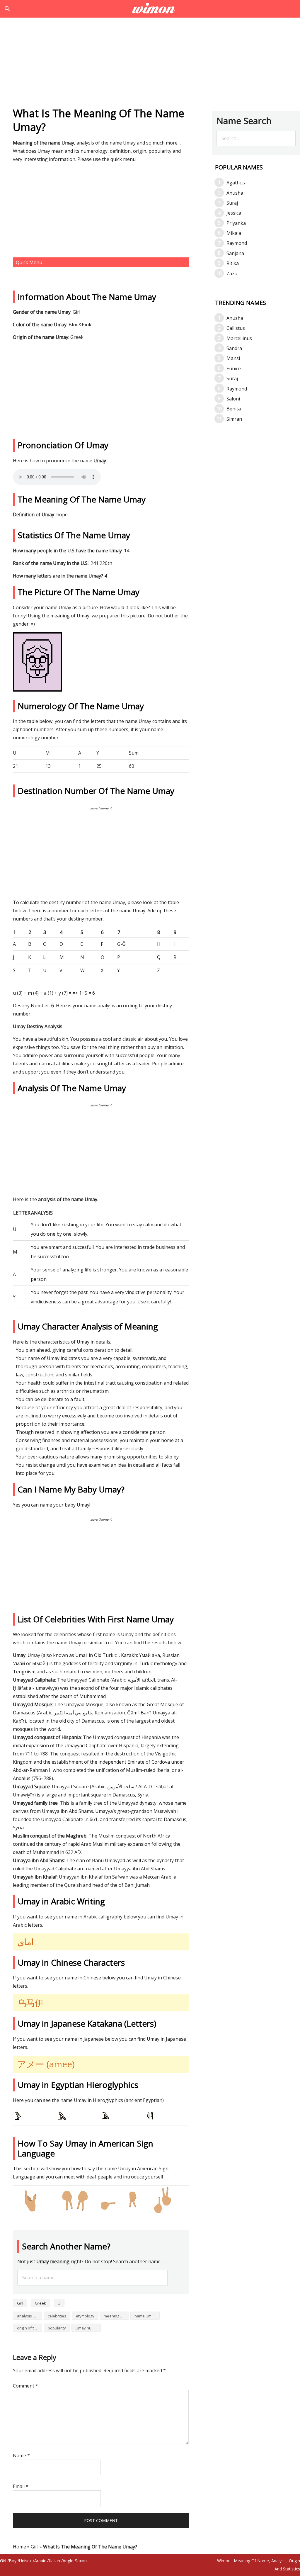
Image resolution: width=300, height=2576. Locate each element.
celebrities (57, 2316)
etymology (85, 2316)
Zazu (232, 274)
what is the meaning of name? (150, 9)
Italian (54, 2561)
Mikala (234, 233)
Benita (234, 409)
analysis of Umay (30, 2316)
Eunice (234, 369)
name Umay (145, 2316)
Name (21, 2456)
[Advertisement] (150, 64)
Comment (25, 2386)
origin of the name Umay (30, 2328)
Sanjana (235, 253)
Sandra (234, 348)
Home (19, 2547)
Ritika (233, 263)
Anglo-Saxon (75, 2561)
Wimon (224, 2561)
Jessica (234, 213)
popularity (57, 2328)
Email (21, 2486)
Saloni (233, 399)
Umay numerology (88, 2328)
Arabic (40, 2561)
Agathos (236, 183)
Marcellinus (239, 338)
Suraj (232, 203)
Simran (234, 419)
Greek (40, 2303)
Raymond (237, 243)
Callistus (236, 328)
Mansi (233, 358)
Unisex (25, 2561)
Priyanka (236, 223)
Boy (13, 2561)
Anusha (235, 193)
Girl (20, 2303)
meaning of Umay (116, 2316)
